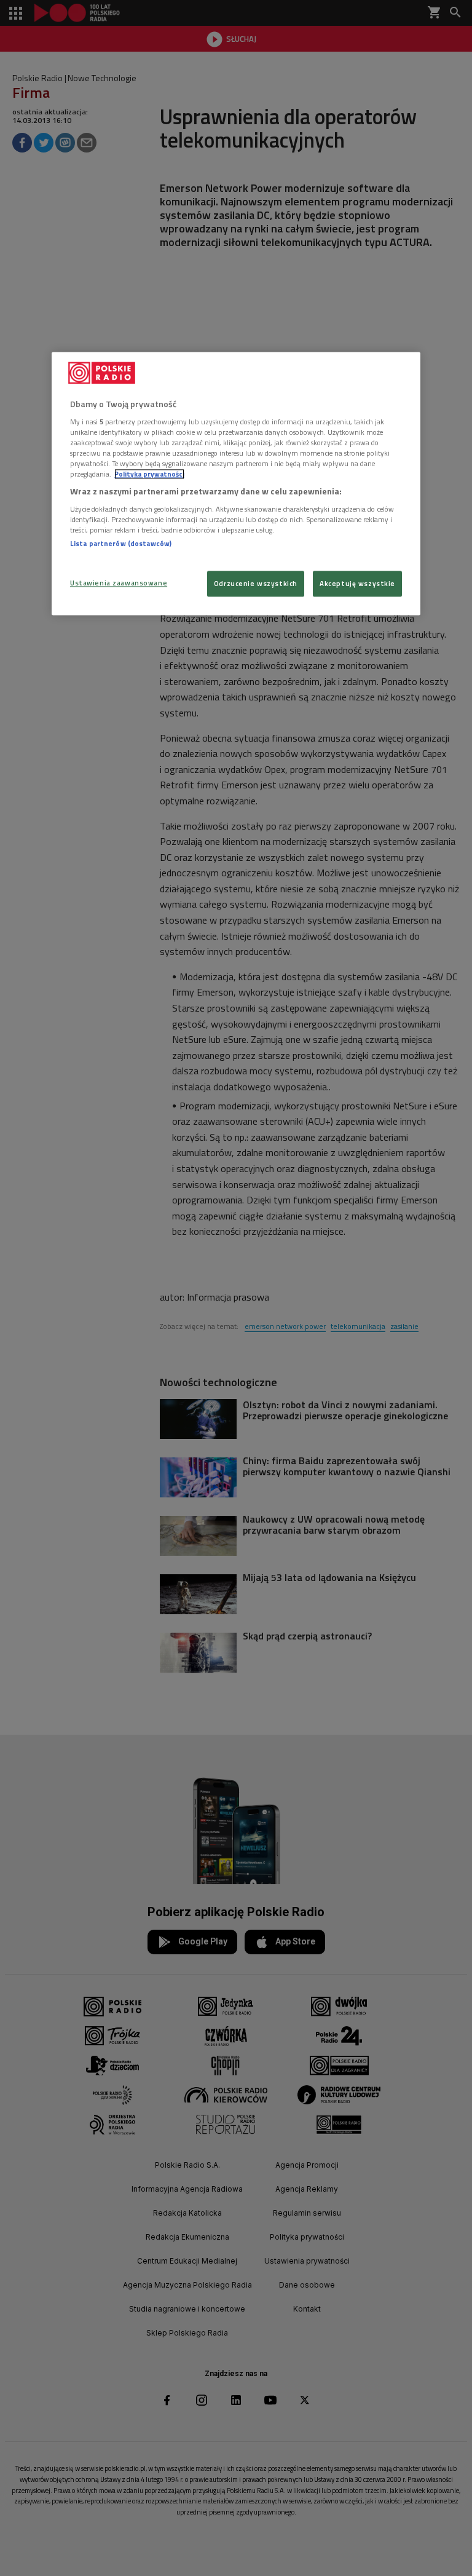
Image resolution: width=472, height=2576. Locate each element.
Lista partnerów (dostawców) (121, 543)
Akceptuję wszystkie (357, 584)
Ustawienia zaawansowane (119, 583)
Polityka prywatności (149, 474)
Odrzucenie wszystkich (256, 584)
